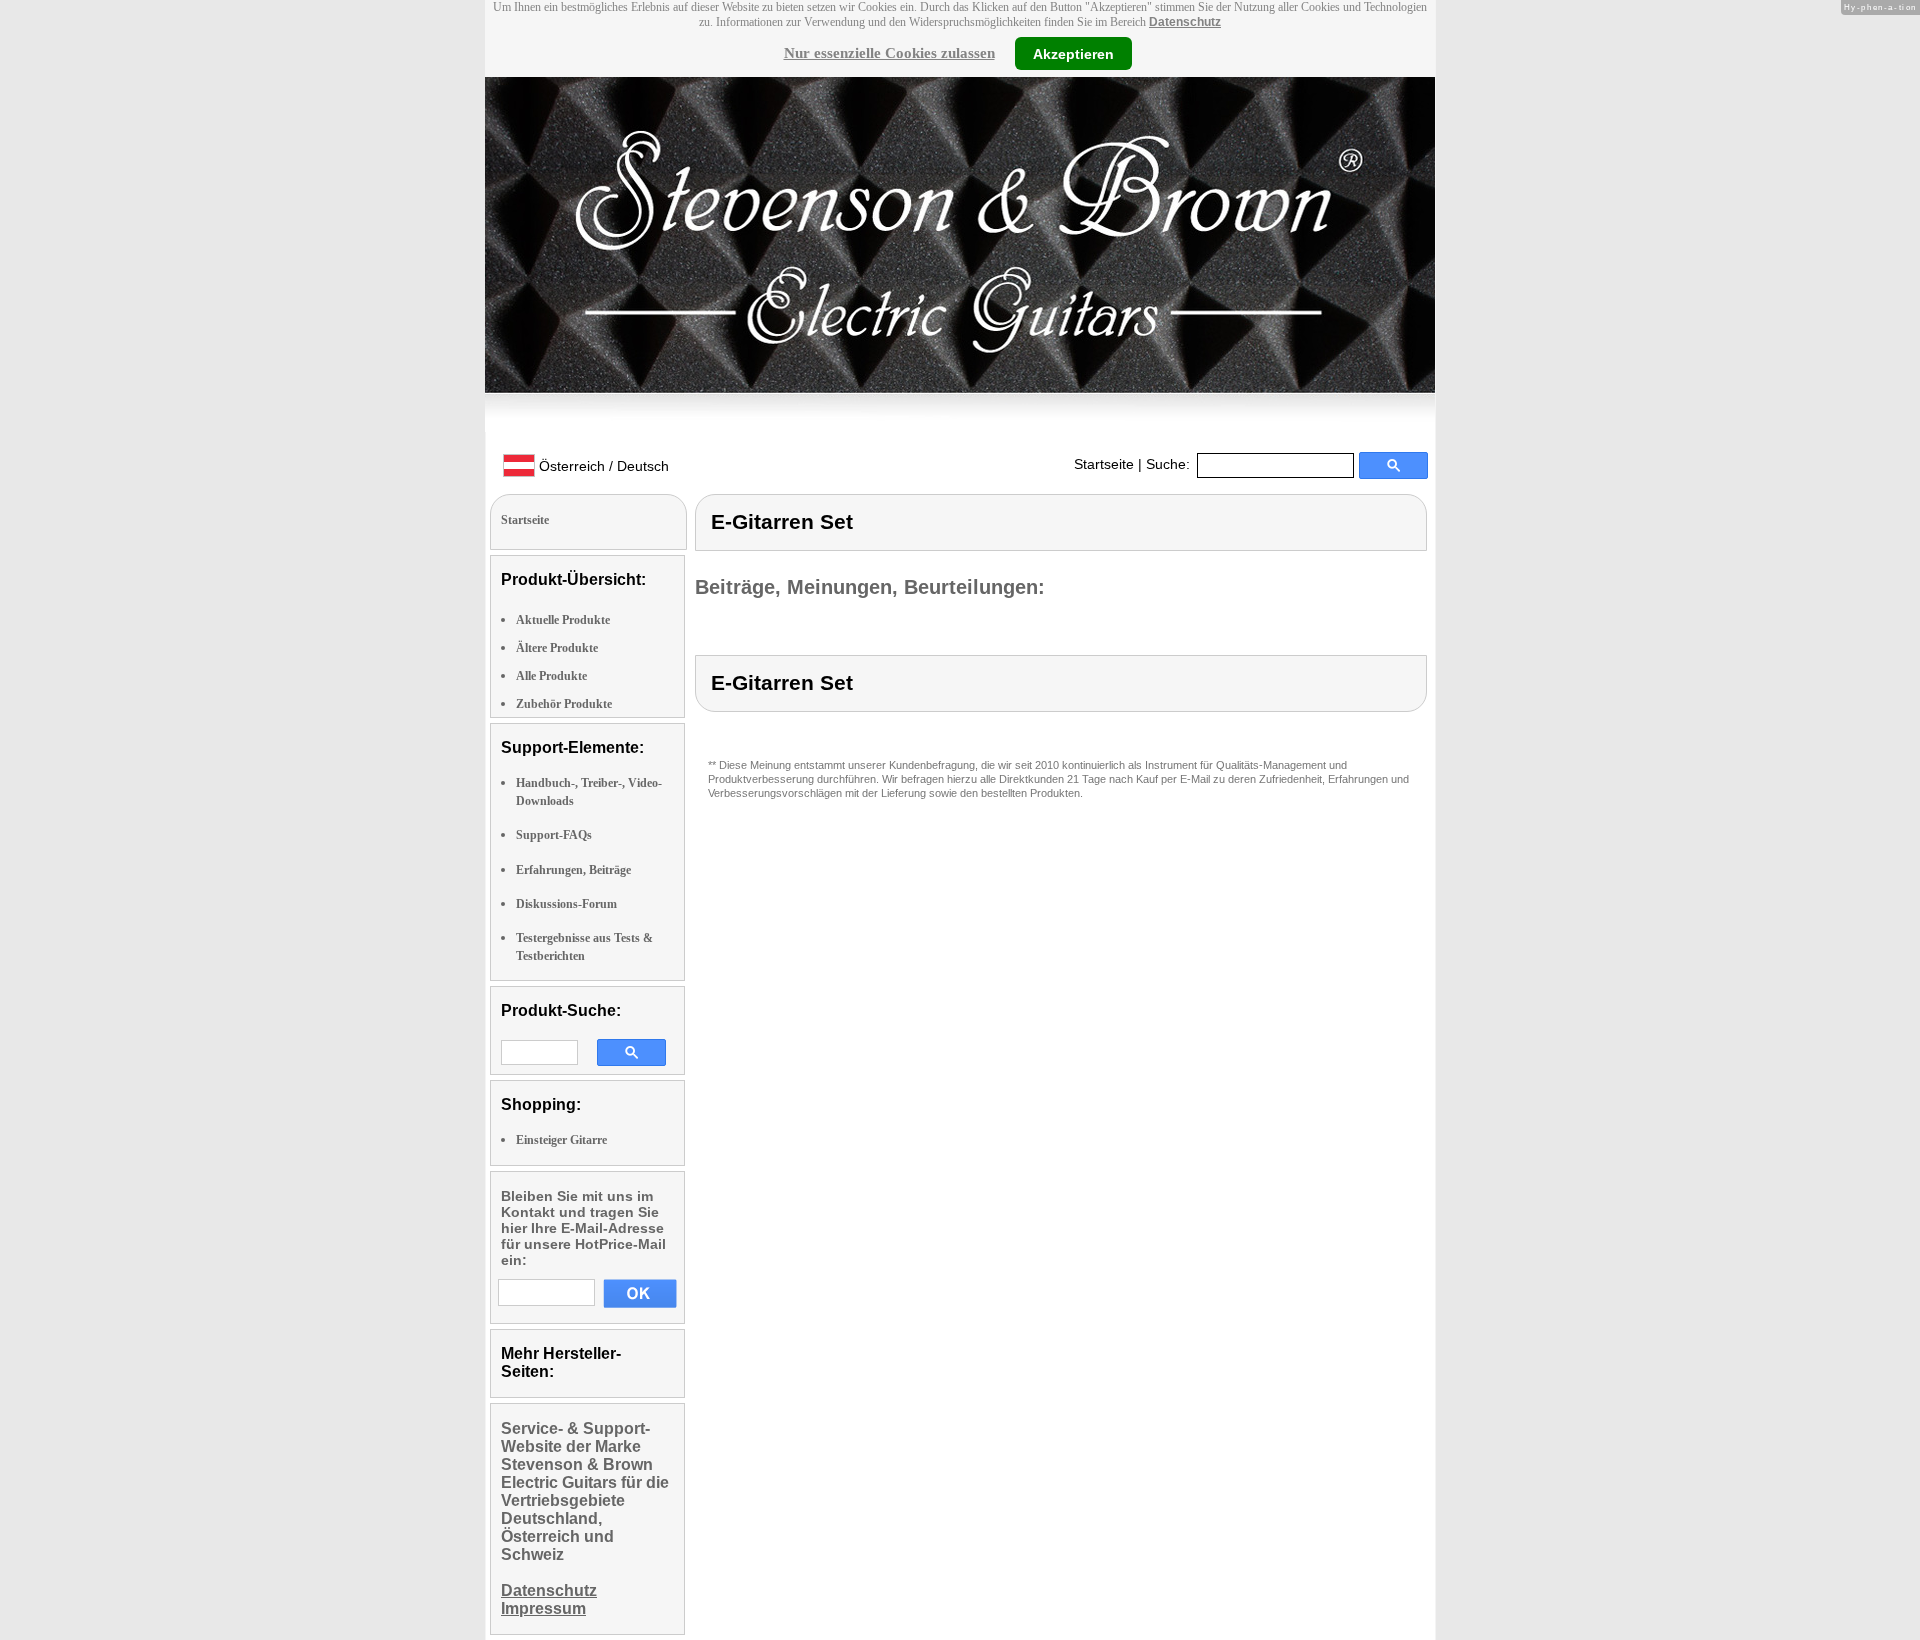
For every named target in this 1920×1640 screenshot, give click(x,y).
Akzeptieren (1073, 53)
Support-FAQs (554, 835)
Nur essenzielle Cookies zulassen (889, 53)
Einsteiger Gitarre (561, 1140)
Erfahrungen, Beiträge (573, 870)
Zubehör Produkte (564, 704)
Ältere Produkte (557, 648)
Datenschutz (1185, 22)
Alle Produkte (551, 676)
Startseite (1104, 464)
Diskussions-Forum (566, 904)
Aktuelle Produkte (563, 620)
